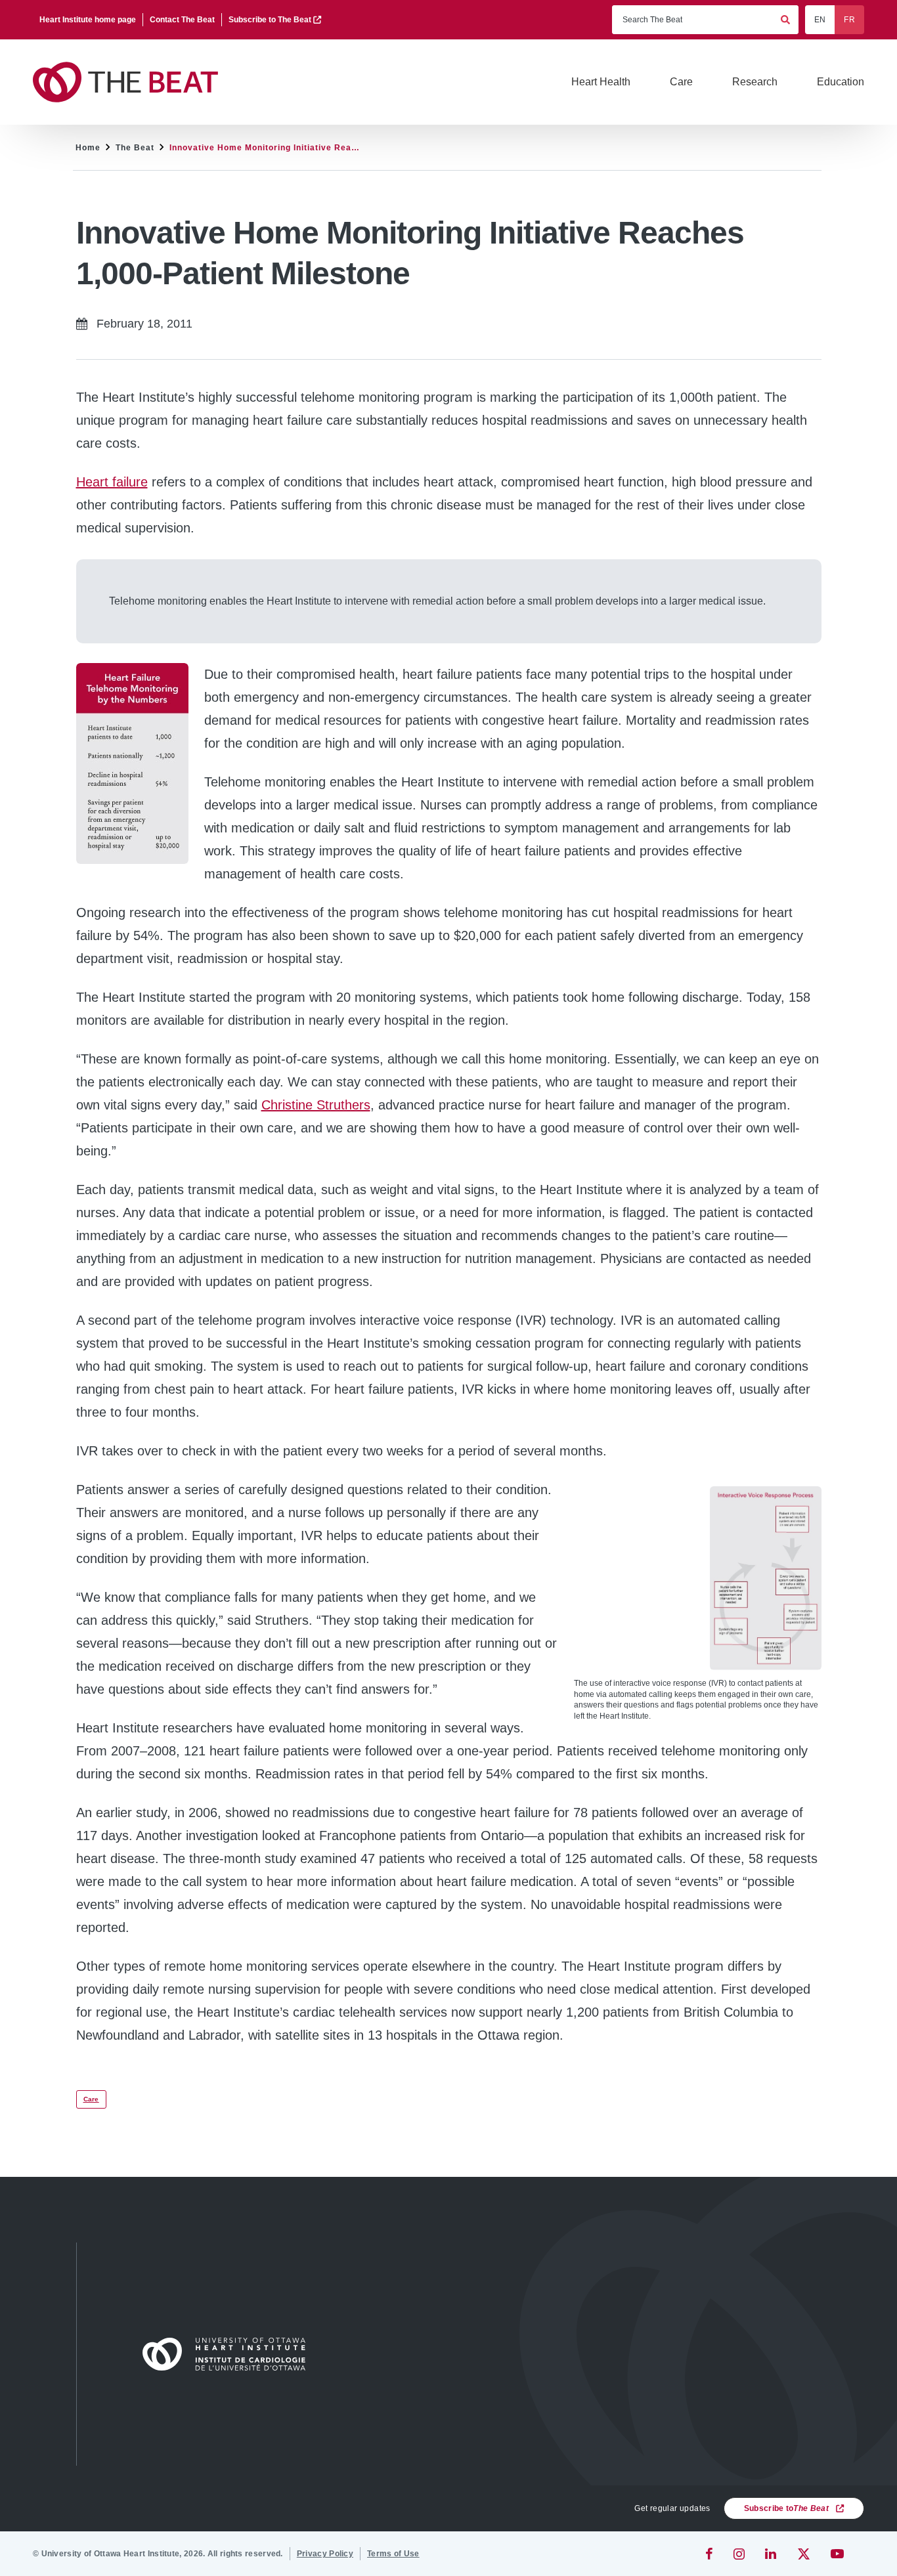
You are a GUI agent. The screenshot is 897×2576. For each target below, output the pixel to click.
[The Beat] (131, 82)
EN (820, 20)
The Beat (135, 148)
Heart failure (112, 482)
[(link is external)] (710, 2554)
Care (91, 2099)
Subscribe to (786, 2508)
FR (849, 20)
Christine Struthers (316, 1105)
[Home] (230, 2354)
